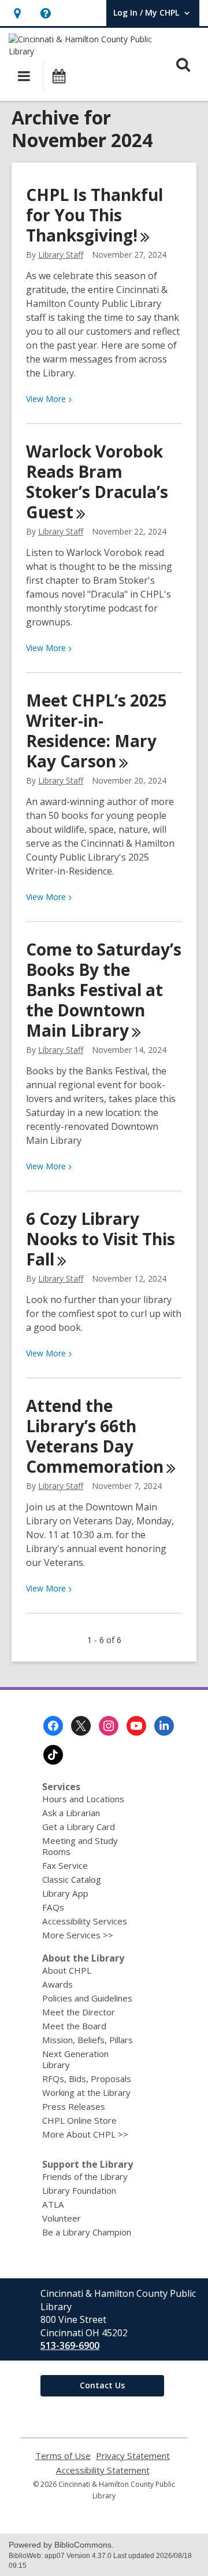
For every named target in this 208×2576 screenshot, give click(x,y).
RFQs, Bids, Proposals (87, 2079)
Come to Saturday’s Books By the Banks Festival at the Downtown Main (104, 990)
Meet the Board (74, 2026)
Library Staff (61, 255)
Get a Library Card (79, 1827)
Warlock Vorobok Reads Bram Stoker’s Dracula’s (97, 482)
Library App (65, 1893)
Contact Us (102, 2385)
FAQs (53, 1907)
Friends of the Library (85, 2176)
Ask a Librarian (71, 1813)
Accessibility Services (85, 1921)
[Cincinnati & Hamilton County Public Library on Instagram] (109, 1726)
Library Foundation (79, 2190)
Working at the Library (86, 2092)
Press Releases (74, 2106)
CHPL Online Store (79, 2120)
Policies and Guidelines (87, 1998)
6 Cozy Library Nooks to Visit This (101, 1239)
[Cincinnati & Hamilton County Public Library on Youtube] (136, 1726)
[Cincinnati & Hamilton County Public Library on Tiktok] (53, 1755)
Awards (57, 1984)
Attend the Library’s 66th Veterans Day (95, 1436)
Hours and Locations (83, 1799)
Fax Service (65, 1865)
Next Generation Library (75, 2059)
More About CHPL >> (85, 2134)
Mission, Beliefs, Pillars (88, 2040)
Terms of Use (63, 2456)
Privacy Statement (133, 2456)
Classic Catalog (72, 1879)
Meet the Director (79, 2012)
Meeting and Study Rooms (80, 1846)
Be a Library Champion (87, 2232)
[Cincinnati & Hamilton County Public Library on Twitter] (81, 1726)
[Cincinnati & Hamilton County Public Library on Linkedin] (164, 1726)
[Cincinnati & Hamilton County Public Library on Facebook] (53, 1726)
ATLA (53, 2204)
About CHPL (67, 1970)
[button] (17, 13)
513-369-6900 (70, 2346)
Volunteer (62, 2218)
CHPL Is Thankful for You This (94, 215)
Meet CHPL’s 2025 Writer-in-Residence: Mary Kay (96, 731)
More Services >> (78, 1935)
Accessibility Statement (103, 2470)
